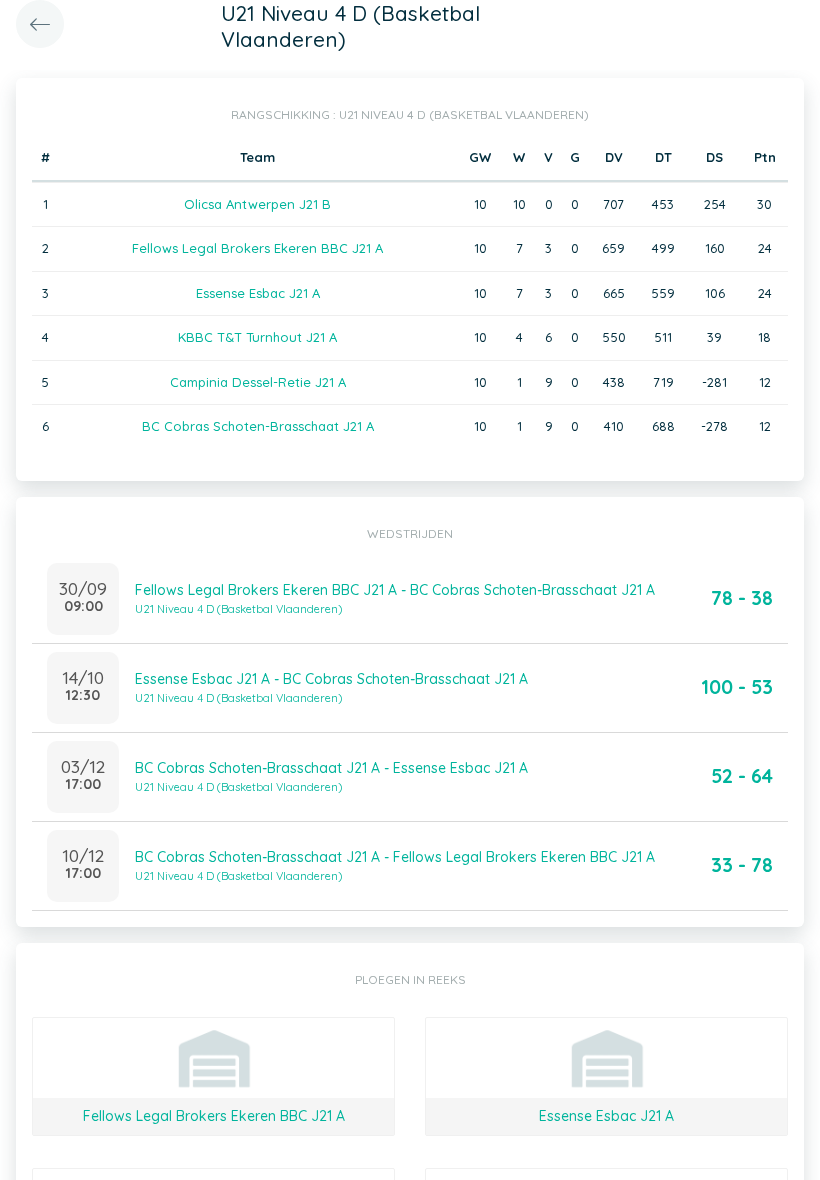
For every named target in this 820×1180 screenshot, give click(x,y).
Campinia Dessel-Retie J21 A (258, 382)
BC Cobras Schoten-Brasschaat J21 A (258, 426)
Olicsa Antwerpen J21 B (257, 204)
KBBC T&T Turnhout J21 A (257, 337)
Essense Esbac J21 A (258, 293)
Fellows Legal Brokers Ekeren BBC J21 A (257, 248)
